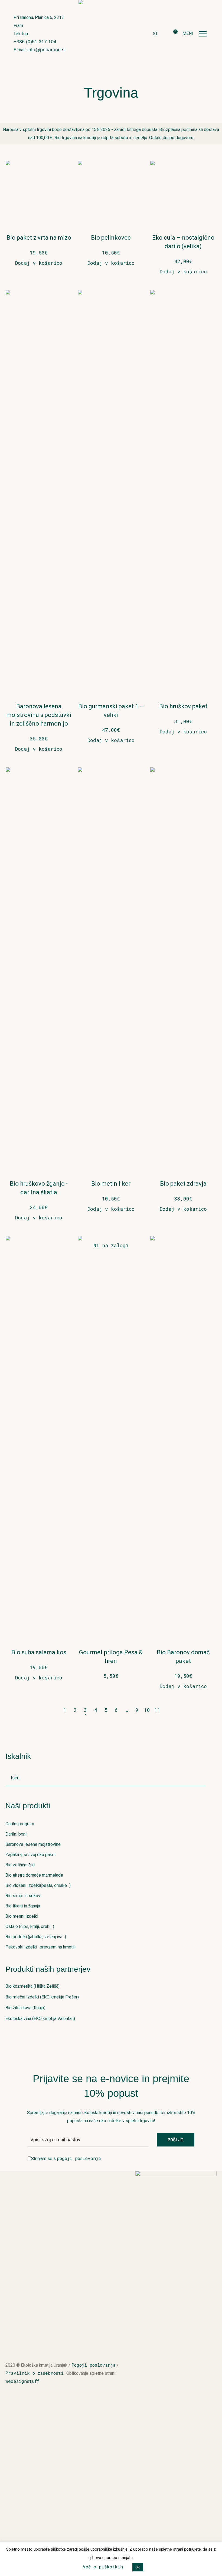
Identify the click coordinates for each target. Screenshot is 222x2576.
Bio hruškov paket (183, 706)
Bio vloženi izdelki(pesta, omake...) (38, 1885)
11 (157, 1710)
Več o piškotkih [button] (103, 2567)
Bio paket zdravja (183, 1184)
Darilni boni (16, 1834)
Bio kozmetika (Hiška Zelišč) (32, 1986)
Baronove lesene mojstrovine (33, 1844)
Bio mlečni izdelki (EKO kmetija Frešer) (42, 1997)
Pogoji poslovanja (94, 2365)
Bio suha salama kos (39, 1652)
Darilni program (20, 1824)
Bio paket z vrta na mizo (39, 238)
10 (147, 1710)
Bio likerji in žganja (23, 1906)
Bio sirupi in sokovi (23, 1896)
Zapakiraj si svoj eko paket (31, 1855)
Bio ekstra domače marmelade (34, 1875)
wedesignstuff (22, 2381)
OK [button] (138, 2567)
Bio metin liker (111, 1184)
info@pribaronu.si (46, 50)
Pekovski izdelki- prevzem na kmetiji (40, 1947)
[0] (171, 34)
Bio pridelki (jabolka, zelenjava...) (36, 1937)
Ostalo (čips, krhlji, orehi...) (30, 1926)
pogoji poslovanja (79, 2158)
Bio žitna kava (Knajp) (25, 2008)
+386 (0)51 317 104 (35, 42)
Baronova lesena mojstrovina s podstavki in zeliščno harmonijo (39, 715)
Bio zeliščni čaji (20, 1865)
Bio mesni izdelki (22, 1916)
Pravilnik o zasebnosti (36, 2373)
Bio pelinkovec (111, 238)
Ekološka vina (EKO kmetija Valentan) (40, 2019)
